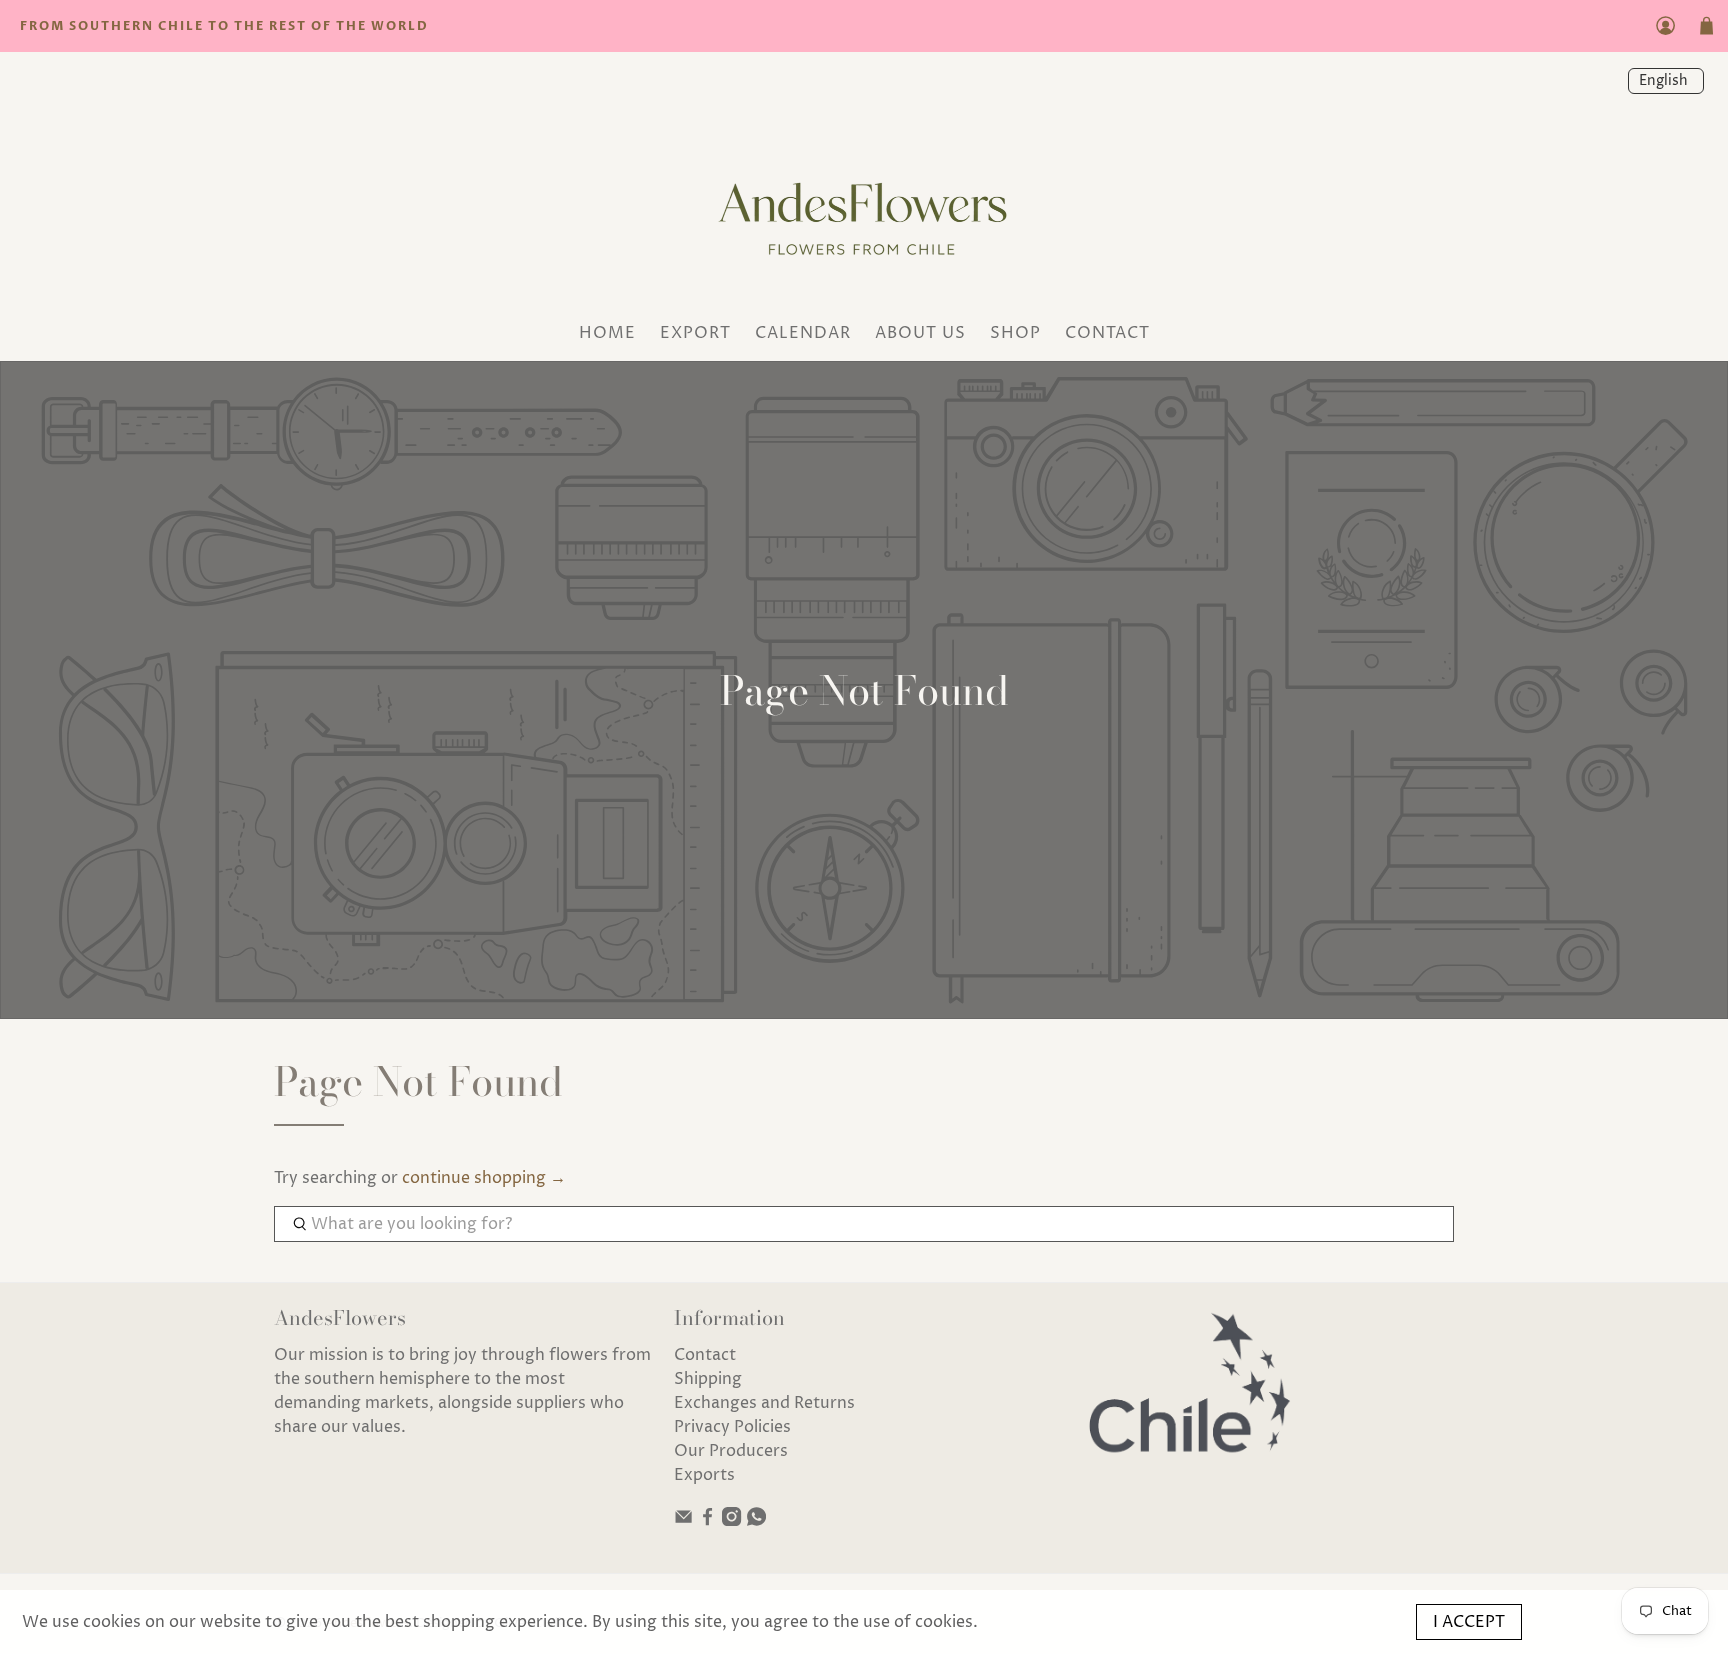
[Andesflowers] (864, 212)
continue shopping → (484, 1178)
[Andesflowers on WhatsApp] (756, 1521)
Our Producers (731, 1451)
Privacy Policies (732, 1427)
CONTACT (1107, 333)
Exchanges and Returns (764, 1403)
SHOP (1015, 333)
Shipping (708, 1379)
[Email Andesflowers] (683, 1521)
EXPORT (695, 333)
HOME (607, 333)
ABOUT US (920, 333)
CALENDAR (803, 333)
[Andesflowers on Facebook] (707, 1521)
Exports (704, 1475)
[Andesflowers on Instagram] (731, 1521)
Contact (705, 1355)
